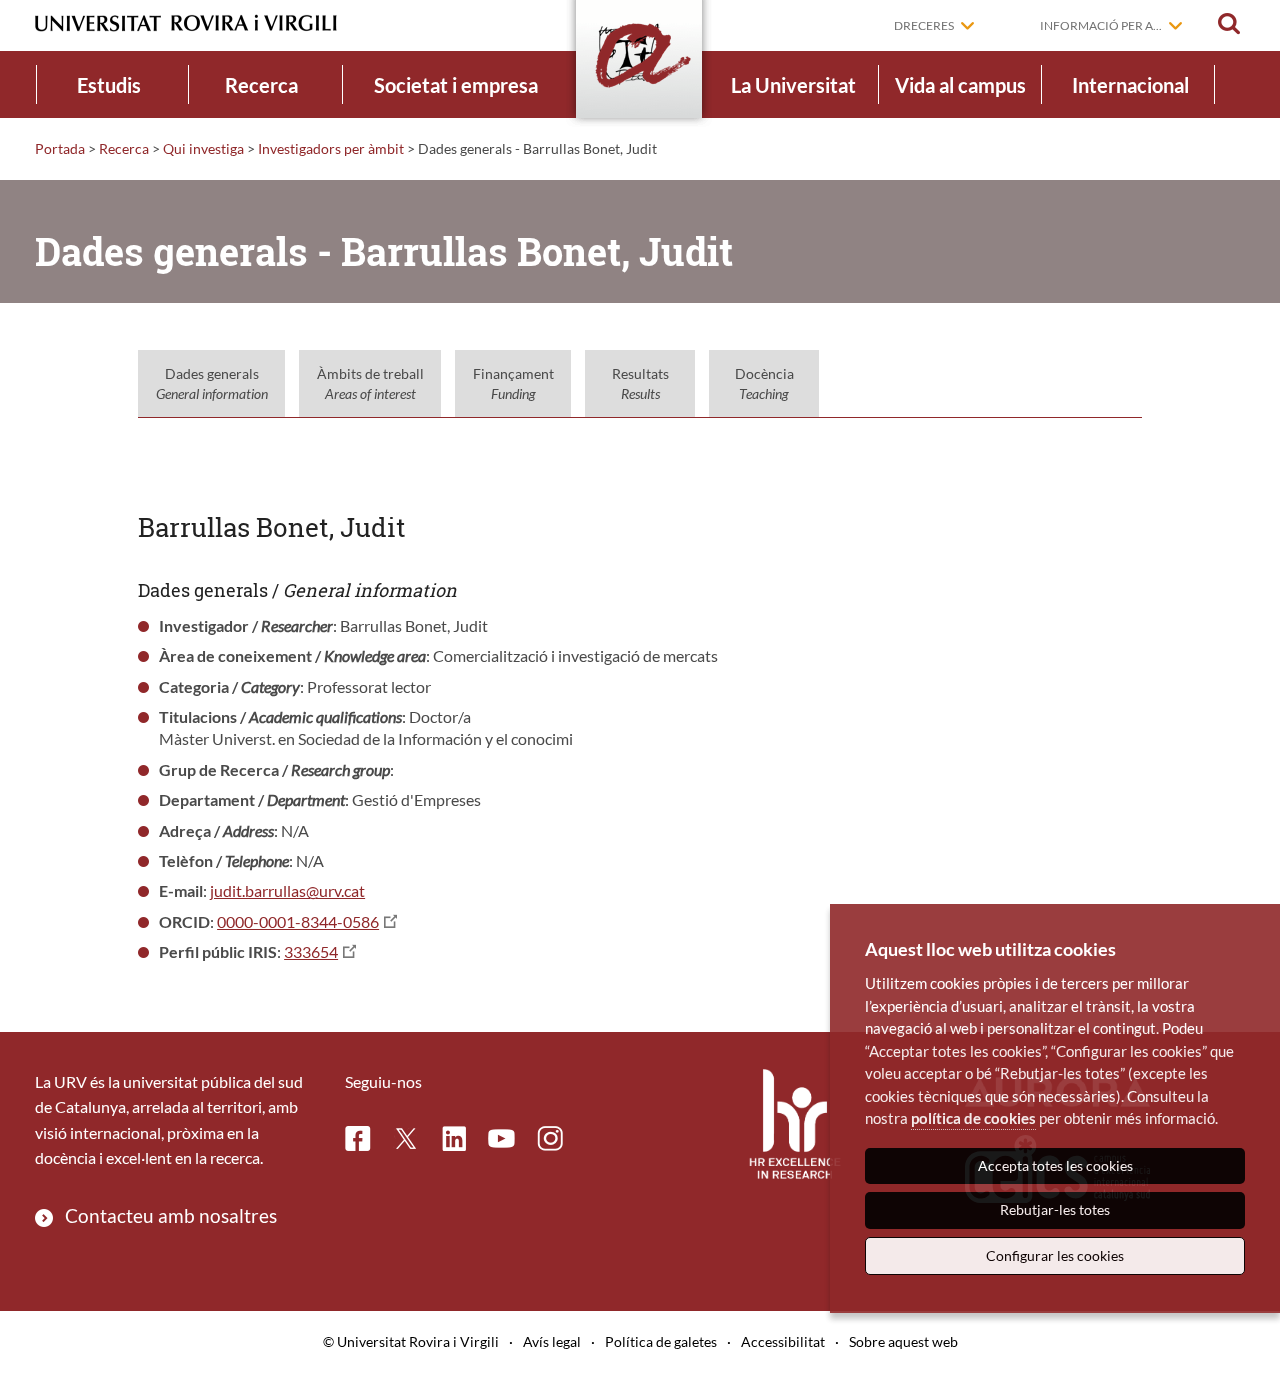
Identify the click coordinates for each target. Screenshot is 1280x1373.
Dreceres (924, 25)
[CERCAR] (1229, 24)
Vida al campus (960, 85)
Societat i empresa (456, 85)
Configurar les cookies (1055, 1255)
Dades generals (212, 383)
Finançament (513, 383)
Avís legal (552, 1341)
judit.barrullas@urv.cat (287, 890)
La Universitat (793, 85)
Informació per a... (1101, 25)
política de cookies (973, 1118)
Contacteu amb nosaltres (171, 1215)
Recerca (261, 85)
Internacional (1130, 85)
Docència (764, 383)
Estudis (109, 85)
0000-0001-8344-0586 (298, 921)
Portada (60, 148)
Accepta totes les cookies (1055, 1165)
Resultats (640, 383)
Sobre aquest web (903, 1341)
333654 (311, 951)
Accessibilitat (783, 1341)
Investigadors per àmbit (331, 148)
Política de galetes (661, 1341)
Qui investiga (203, 148)
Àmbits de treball (370, 383)
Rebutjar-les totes (1055, 1209)
